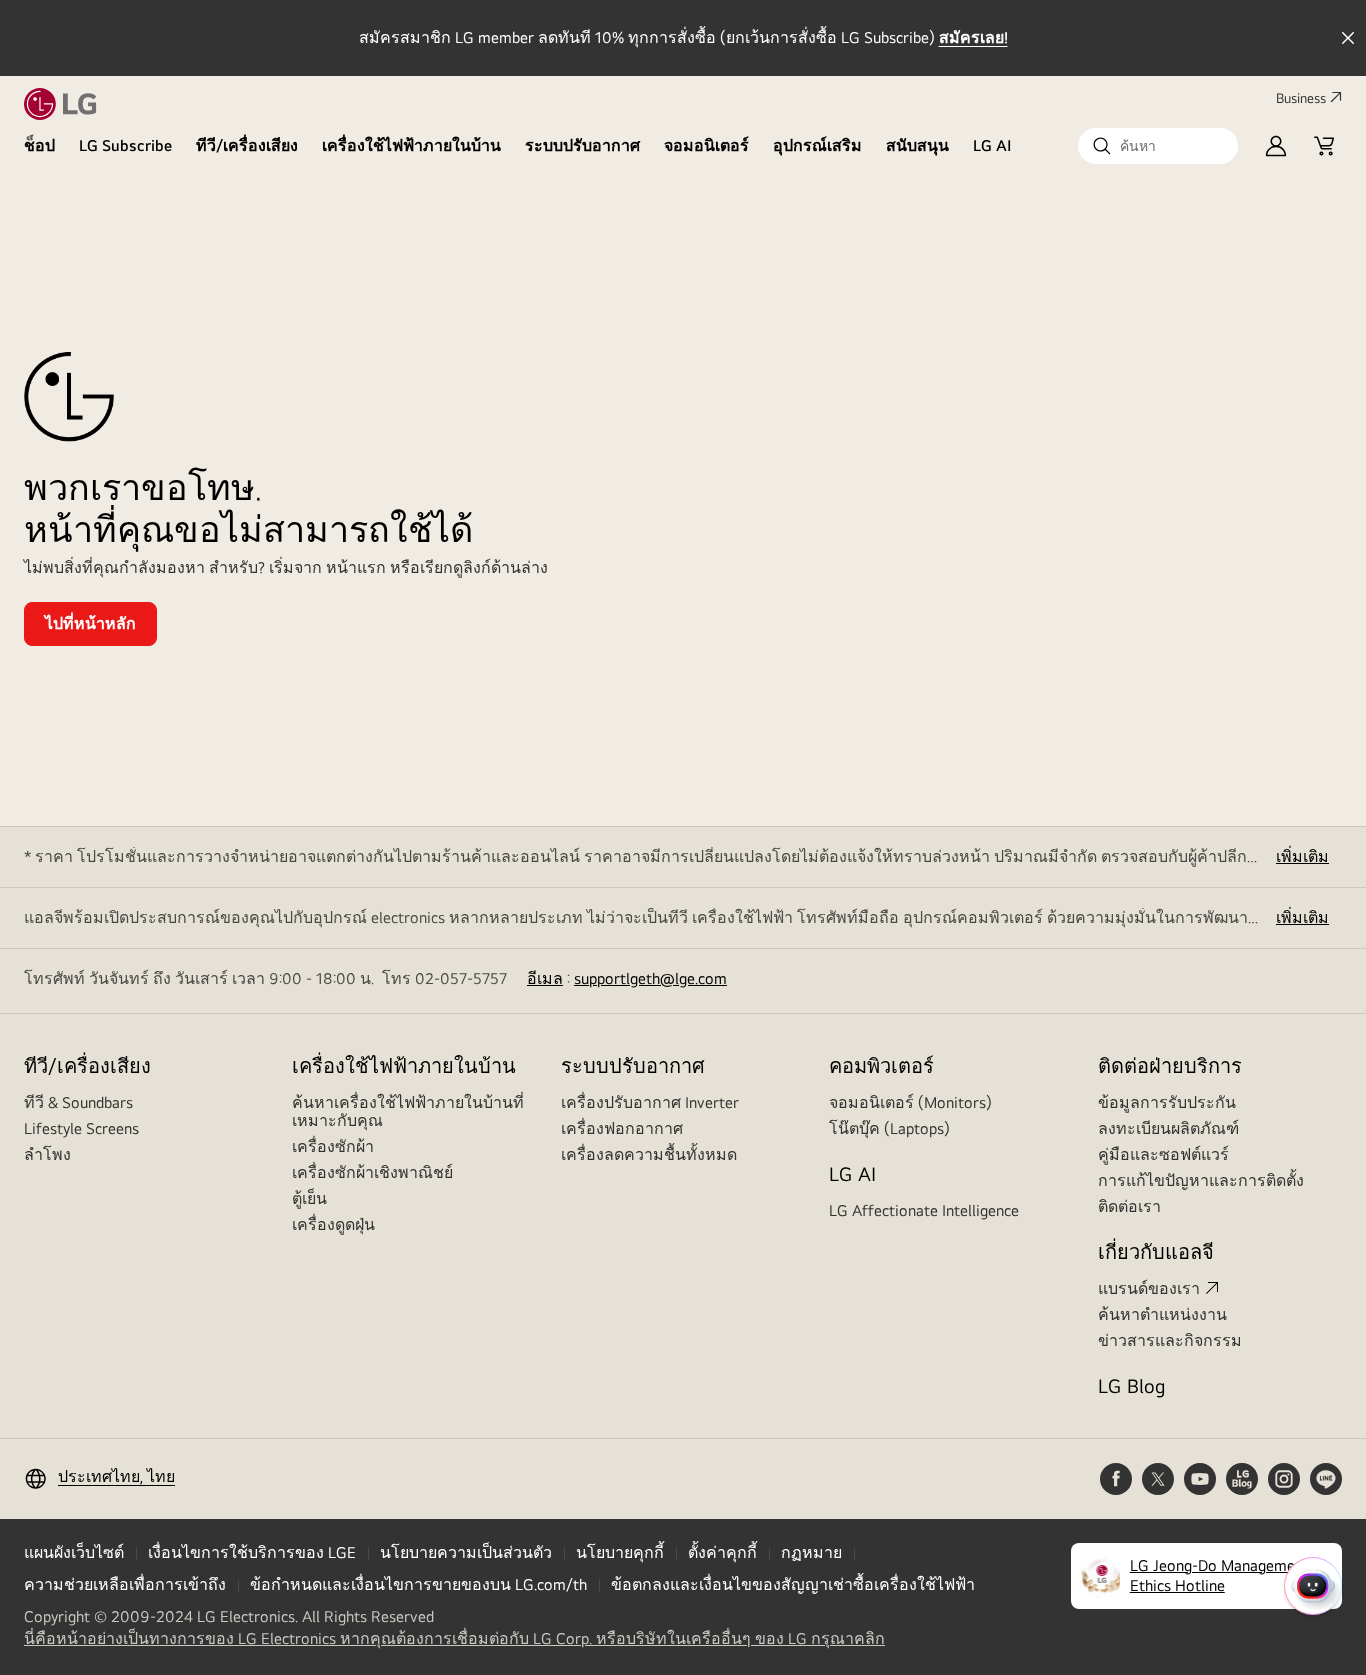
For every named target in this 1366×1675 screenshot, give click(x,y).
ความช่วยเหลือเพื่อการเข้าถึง (125, 1584)
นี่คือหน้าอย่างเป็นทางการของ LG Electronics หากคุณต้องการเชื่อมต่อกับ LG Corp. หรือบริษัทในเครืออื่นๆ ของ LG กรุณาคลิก (454, 1639)
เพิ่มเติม (1302, 856)
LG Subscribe (125, 145)
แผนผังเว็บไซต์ (74, 1552)
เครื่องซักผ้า (333, 1146)
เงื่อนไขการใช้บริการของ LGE (252, 1552)
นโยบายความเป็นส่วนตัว (466, 1552)
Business (1301, 98)
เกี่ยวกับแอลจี (1156, 1251)
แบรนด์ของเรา (1149, 1288)
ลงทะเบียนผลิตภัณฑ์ (1168, 1128)
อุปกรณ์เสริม (817, 145)
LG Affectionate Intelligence (924, 1210)
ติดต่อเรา (1129, 1206)
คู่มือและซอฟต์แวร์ (1163, 1154)
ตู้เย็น (309, 1198)
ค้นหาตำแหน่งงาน (1162, 1314)
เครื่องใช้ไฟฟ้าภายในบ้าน (411, 145)
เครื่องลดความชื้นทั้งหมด (649, 1154)
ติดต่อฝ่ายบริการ (1170, 1065)
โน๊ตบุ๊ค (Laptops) (889, 1128)
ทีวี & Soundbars (78, 1102)
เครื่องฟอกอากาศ (622, 1128)
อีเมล (545, 978)
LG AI (992, 145)
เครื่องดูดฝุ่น (333, 1224)
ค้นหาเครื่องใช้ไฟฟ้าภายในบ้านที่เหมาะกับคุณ (408, 1111)
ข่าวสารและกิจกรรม (1170, 1340)
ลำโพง (47, 1154)
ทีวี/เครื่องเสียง (247, 145)
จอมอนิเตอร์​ (706, 145)
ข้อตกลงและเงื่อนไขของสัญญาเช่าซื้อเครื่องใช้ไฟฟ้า (793, 1584)
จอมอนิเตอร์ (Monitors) (910, 1102)
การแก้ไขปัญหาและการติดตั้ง (1201, 1180)
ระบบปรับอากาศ (582, 145)
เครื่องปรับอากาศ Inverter (650, 1102)
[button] (1158, 146)
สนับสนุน (917, 145)
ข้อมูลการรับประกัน (1167, 1102)
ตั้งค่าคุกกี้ (722, 1552)
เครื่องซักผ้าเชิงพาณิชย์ (372, 1172)
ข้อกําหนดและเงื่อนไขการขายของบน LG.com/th (418, 1584)
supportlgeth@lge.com (650, 978)
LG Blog (1131, 1385)
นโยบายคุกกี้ (620, 1552)
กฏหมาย (811, 1552)
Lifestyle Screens (81, 1128)
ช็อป (39, 145)
